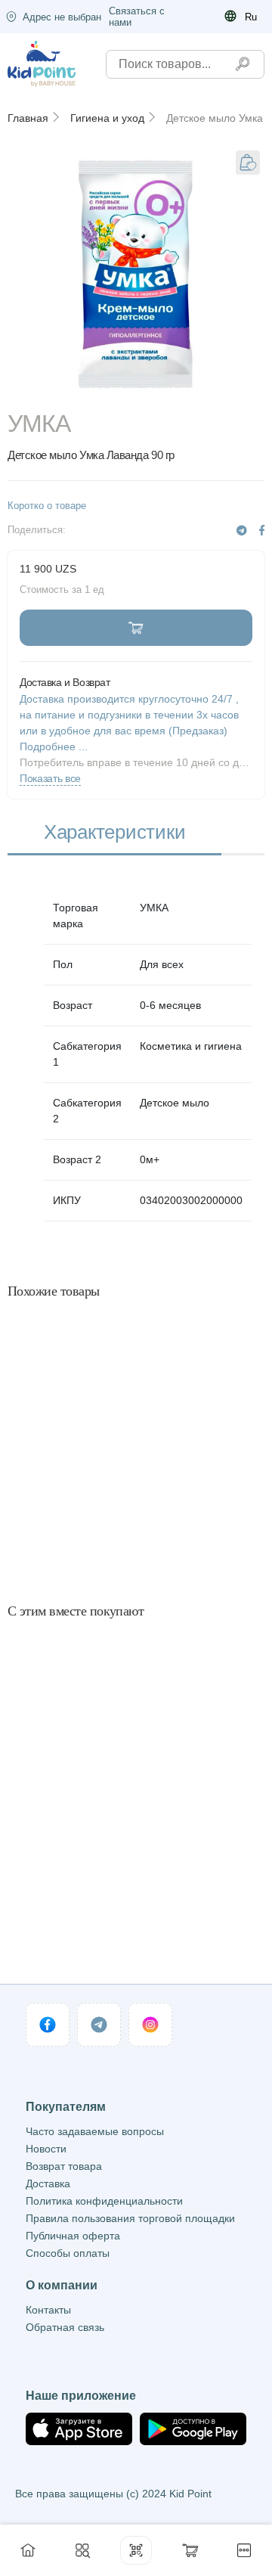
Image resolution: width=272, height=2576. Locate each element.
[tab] (114, 833)
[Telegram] (242, 531)
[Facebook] (262, 531)
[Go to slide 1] (136, 390)
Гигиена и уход (107, 118)
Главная (28, 118)
